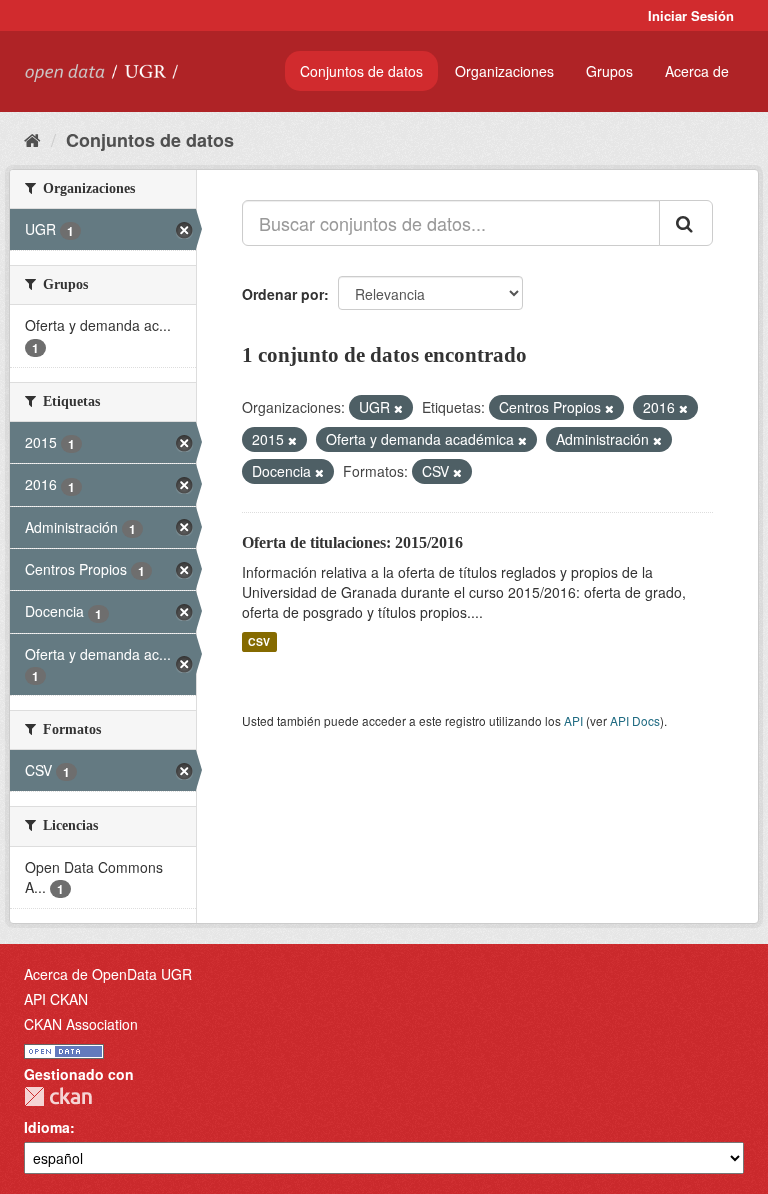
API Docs (635, 720)
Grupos (609, 71)
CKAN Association (81, 1024)
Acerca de (697, 71)
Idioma (47, 1127)
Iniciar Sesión (691, 15)
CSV (259, 641)
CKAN (58, 1096)
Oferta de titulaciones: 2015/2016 (352, 542)
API (573, 720)
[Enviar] (686, 223)
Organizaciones (504, 71)
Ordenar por (283, 294)
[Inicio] (32, 139)
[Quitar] (398, 408)
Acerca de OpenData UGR (108, 974)
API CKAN (56, 999)
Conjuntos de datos (361, 71)
